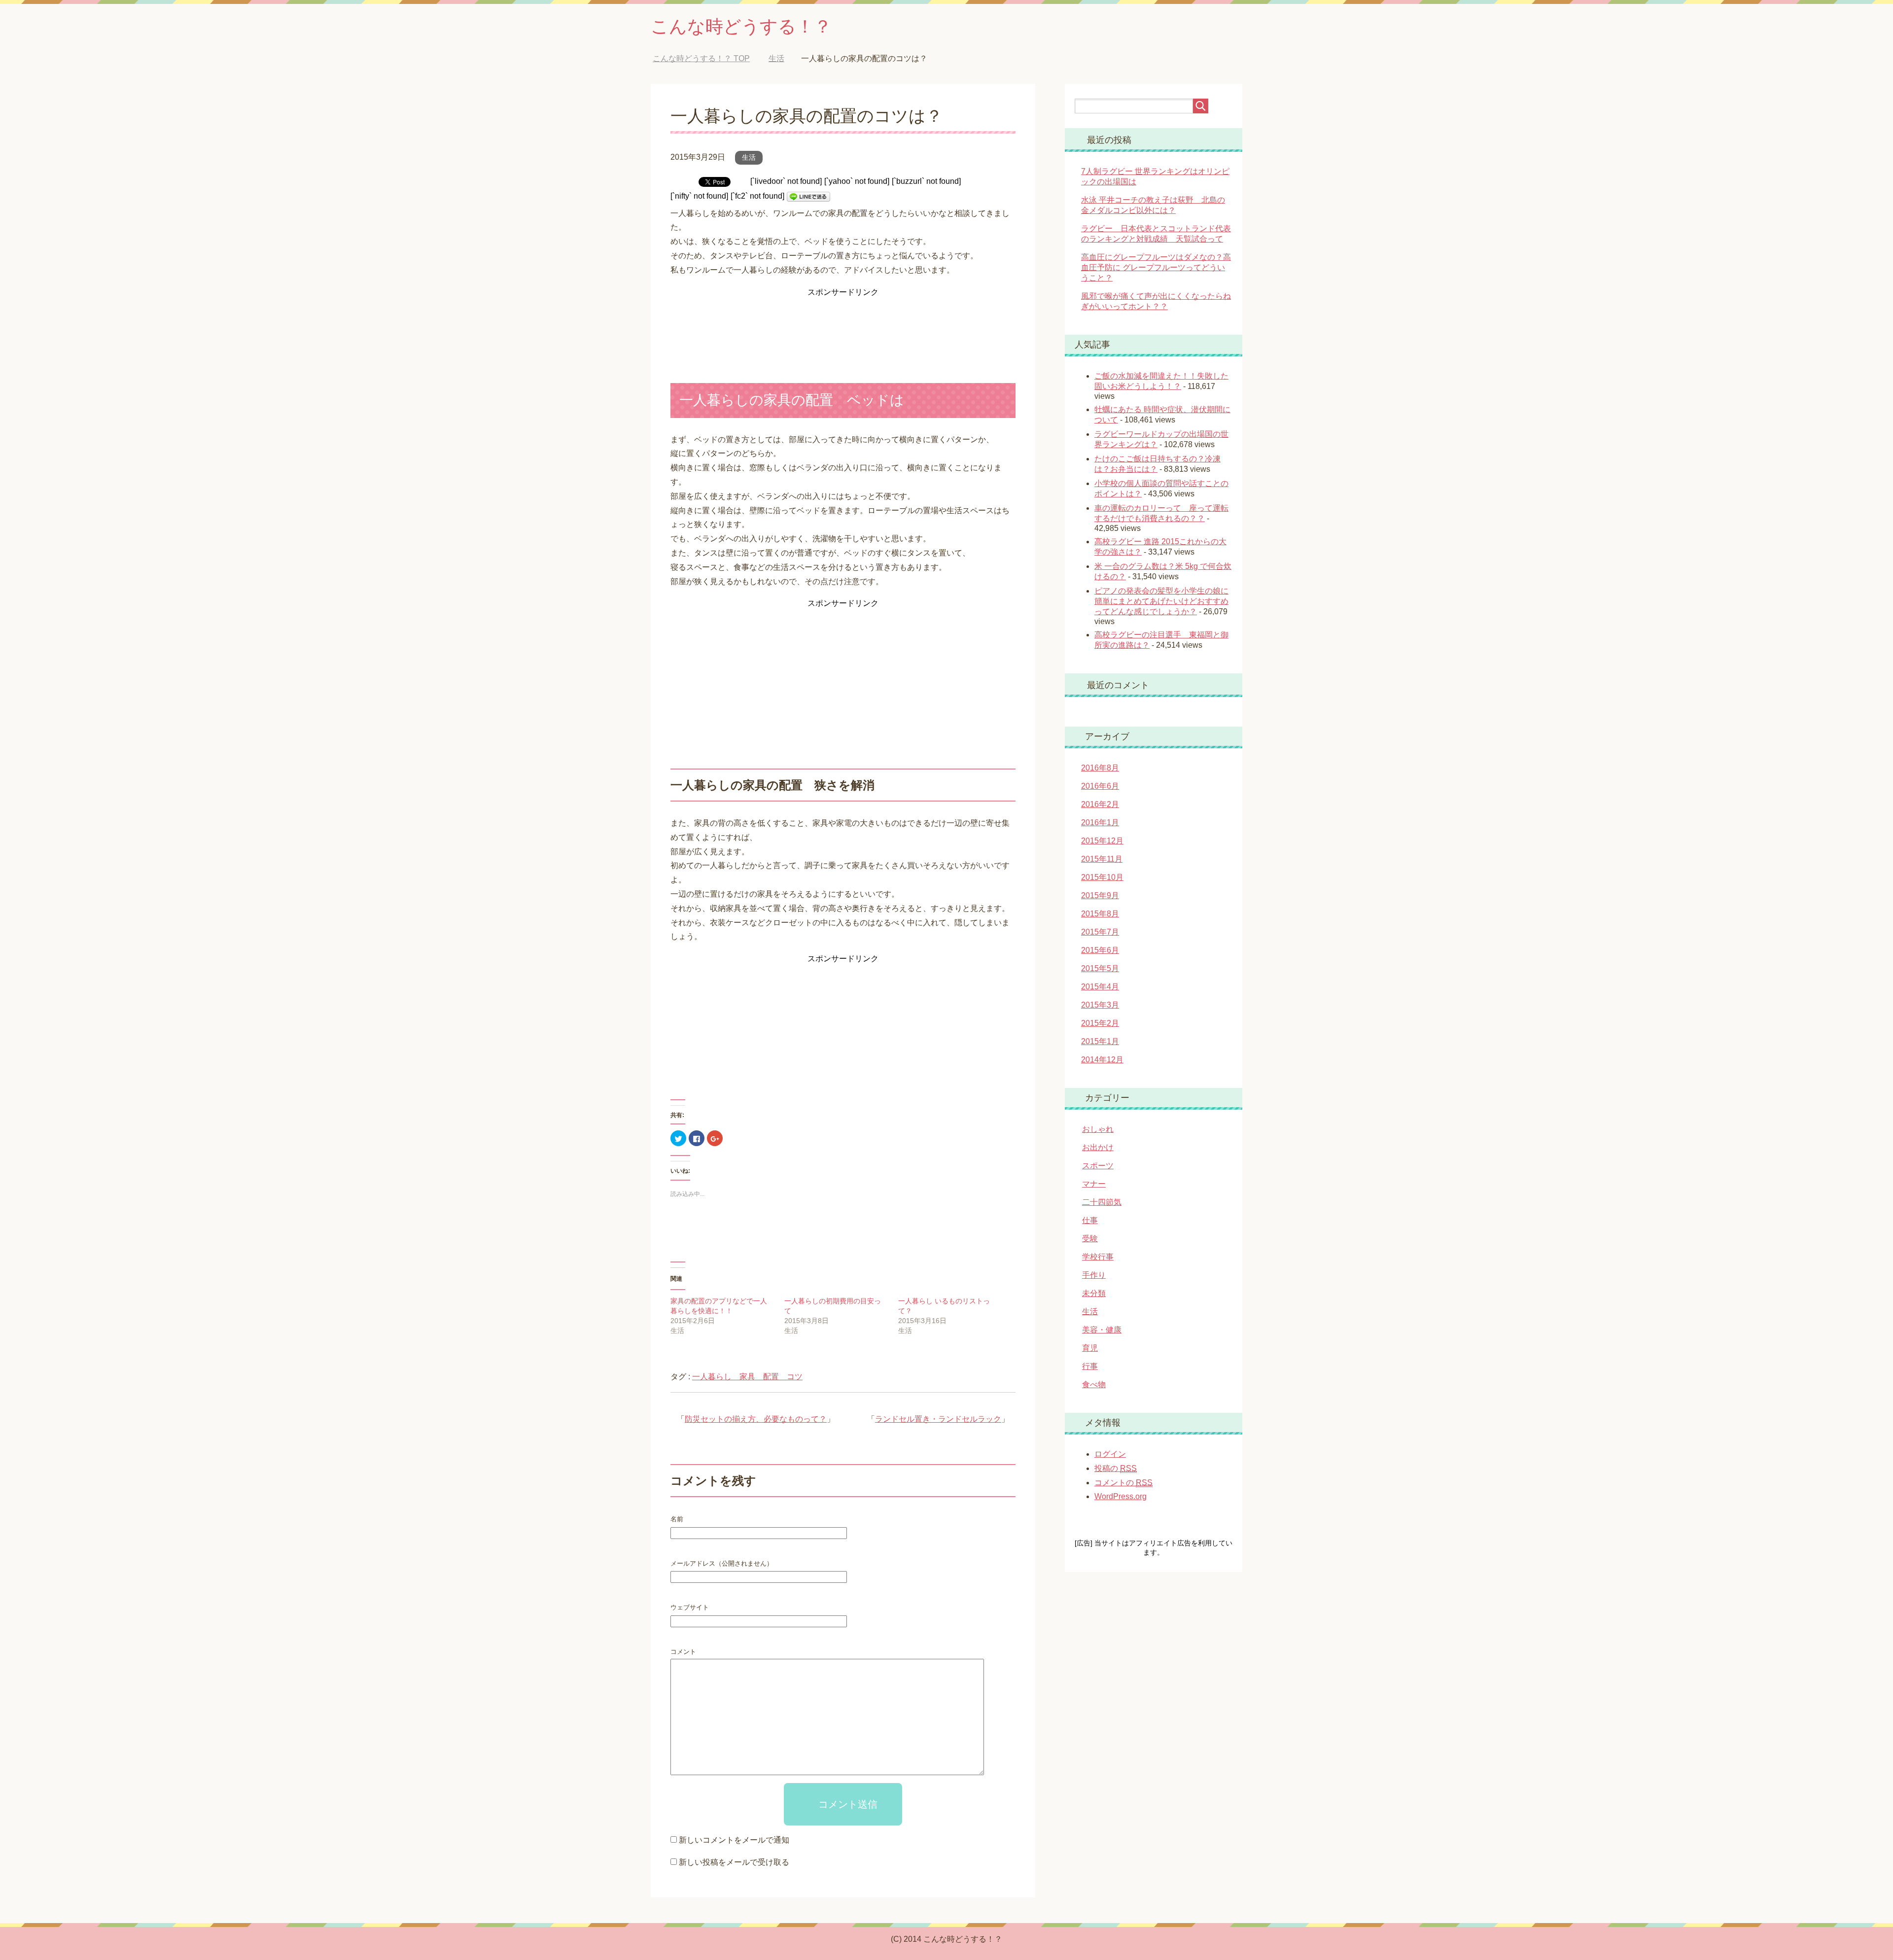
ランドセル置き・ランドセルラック (938, 1419)
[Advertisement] (843, 324)
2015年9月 (1100, 895)
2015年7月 (1100, 932)
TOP (709, 58)
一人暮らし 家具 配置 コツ (747, 1377)
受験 (1090, 1239)
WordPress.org (1121, 1496)
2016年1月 (1100, 822)
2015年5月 (1100, 968)
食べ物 (1094, 1384)
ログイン (1110, 1454)
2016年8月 (1100, 768)
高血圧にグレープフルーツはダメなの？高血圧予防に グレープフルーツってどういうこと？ (1156, 267)
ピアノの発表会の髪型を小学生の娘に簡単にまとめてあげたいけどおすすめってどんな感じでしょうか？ (1161, 601)
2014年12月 (1102, 1060)
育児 (1090, 1348)
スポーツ (1098, 1166)
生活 (749, 157)
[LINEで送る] (808, 196)
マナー (1094, 1184)
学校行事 (1098, 1257)
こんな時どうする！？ (741, 26)
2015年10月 (1102, 877)
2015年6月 (1100, 950)
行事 (1090, 1366)
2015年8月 (1100, 914)
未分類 (1094, 1293)
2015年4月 (1100, 987)
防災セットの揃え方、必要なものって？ (756, 1419)
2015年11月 (1102, 859)
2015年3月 (1100, 1005)
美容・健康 (1102, 1330)
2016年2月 (1100, 804)
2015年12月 (1102, 841)
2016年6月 (1100, 786)
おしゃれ (1098, 1129)
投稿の (1116, 1468)
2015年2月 (1100, 1023)
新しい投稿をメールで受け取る (734, 1862)
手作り (1094, 1275)
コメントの (1123, 1483)
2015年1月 (1100, 1041)
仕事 (1090, 1220)
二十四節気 (1102, 1202)
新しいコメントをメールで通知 (734, 1840)
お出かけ (1098, 1147)
